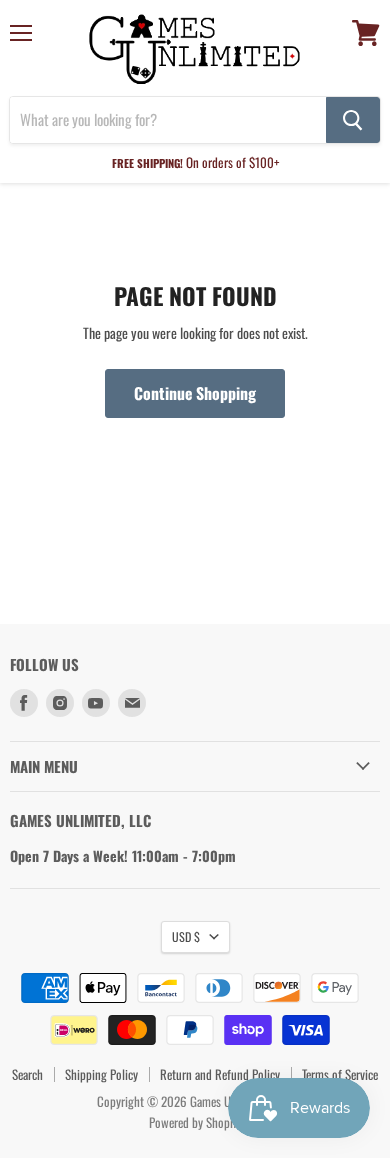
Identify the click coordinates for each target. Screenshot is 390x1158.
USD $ (186, 936)
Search (27, 1074)
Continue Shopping (195, 393)
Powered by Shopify (195, 1122)
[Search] (353, 120)
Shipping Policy (101, 1074)
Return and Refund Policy (220, 1074)
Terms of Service (340, 1074)
